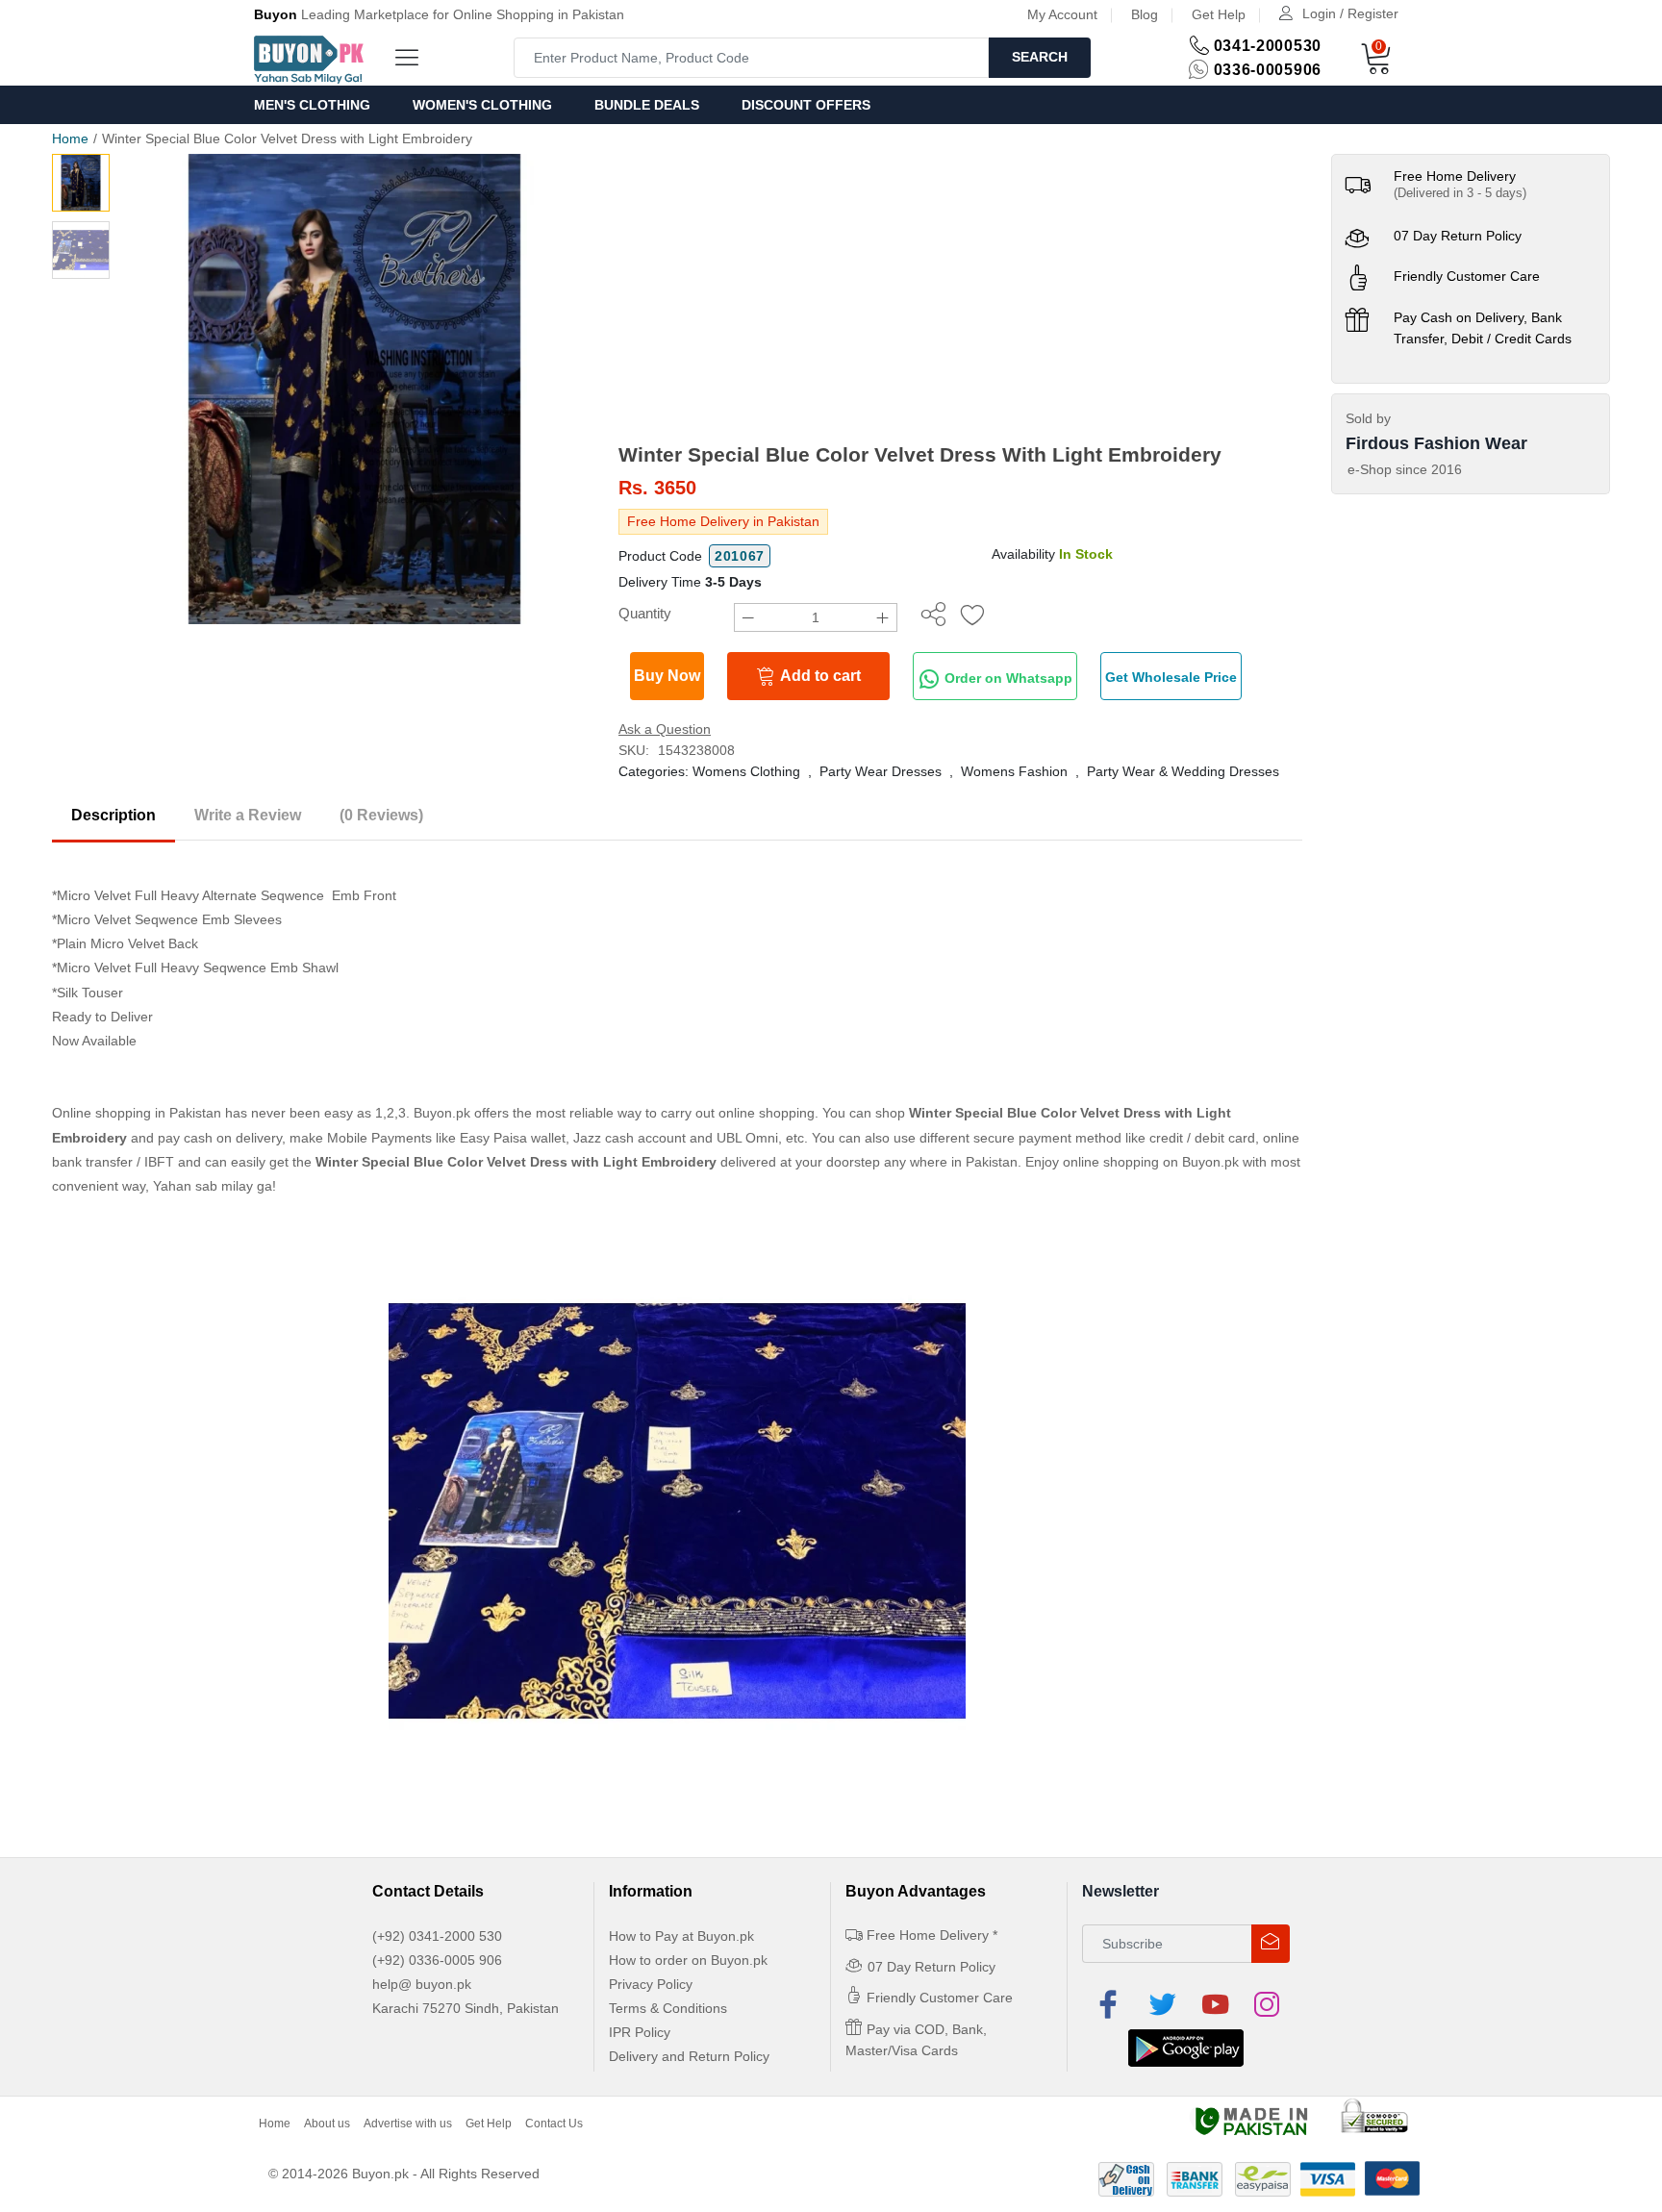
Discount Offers (806, 105)
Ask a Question (665, 729)
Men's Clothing (312, 105)
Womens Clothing (746, 771)
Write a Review (248, 815)
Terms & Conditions (668, 2008)
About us (327, 2124)
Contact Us (554, 2124)
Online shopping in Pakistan (137, 1113)
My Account (1062, 14)
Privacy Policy (651, 1984)
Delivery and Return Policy (689, 2056)
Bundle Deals (647, 105)
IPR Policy (640, 2032)
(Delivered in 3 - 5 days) (1460, 193)
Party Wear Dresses (881, 771)
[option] (354, 389)
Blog (1145, 14)
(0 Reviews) (381, 815)
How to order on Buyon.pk (688, 1960)
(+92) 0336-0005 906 (437, 1960)
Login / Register (1350, 13)
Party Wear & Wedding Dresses (1183, 771)
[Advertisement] (960, 298)
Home (70, 138)
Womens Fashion (1014, 771)
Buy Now (667, 676)
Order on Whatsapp (1007, 678)
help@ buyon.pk (422, 1984)
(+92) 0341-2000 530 (437, 1936)
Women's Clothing (482, 105)
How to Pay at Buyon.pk (681, 1936)
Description (113, 815)
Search (1040, 57)
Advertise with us (408, 2124)
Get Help (1219, 14)
